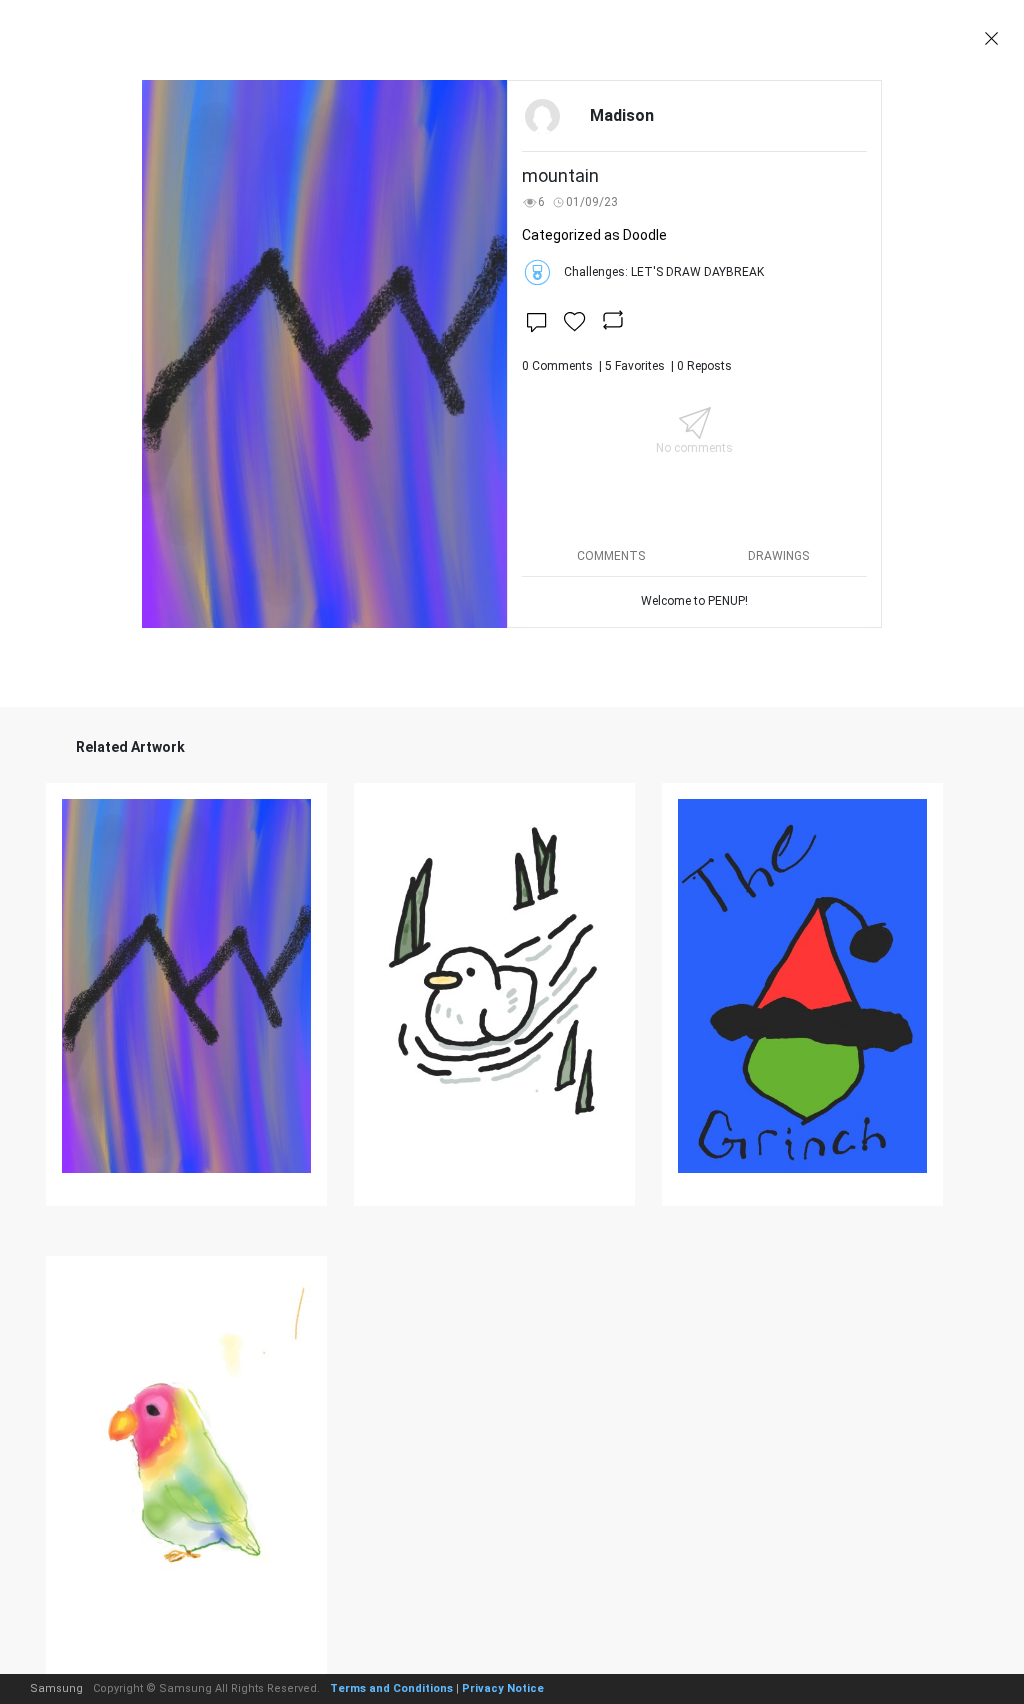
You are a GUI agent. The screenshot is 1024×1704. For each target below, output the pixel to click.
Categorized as (594, 235)
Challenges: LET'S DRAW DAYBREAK (664, 272)
